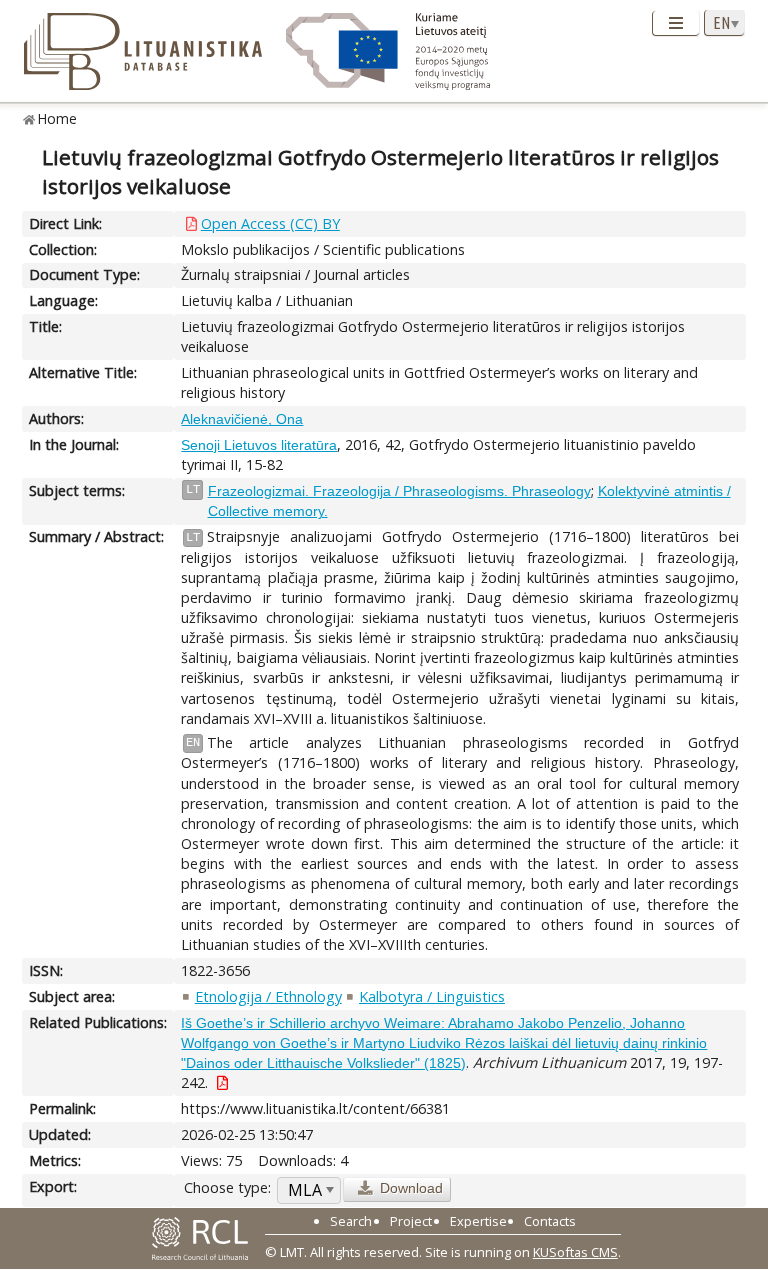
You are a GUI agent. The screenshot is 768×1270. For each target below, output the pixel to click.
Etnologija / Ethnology (268, 996)
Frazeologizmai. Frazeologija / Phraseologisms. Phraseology (399, 491)
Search (351, 1221)
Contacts (550, 1221)
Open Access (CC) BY (270, 223)
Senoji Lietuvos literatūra (259, 445)
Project (411, 1221)
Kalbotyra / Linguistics (432, 996)
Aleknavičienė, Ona (242, 419)
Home (57, 118)
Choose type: (227, 1187)
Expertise (478, 1221)
